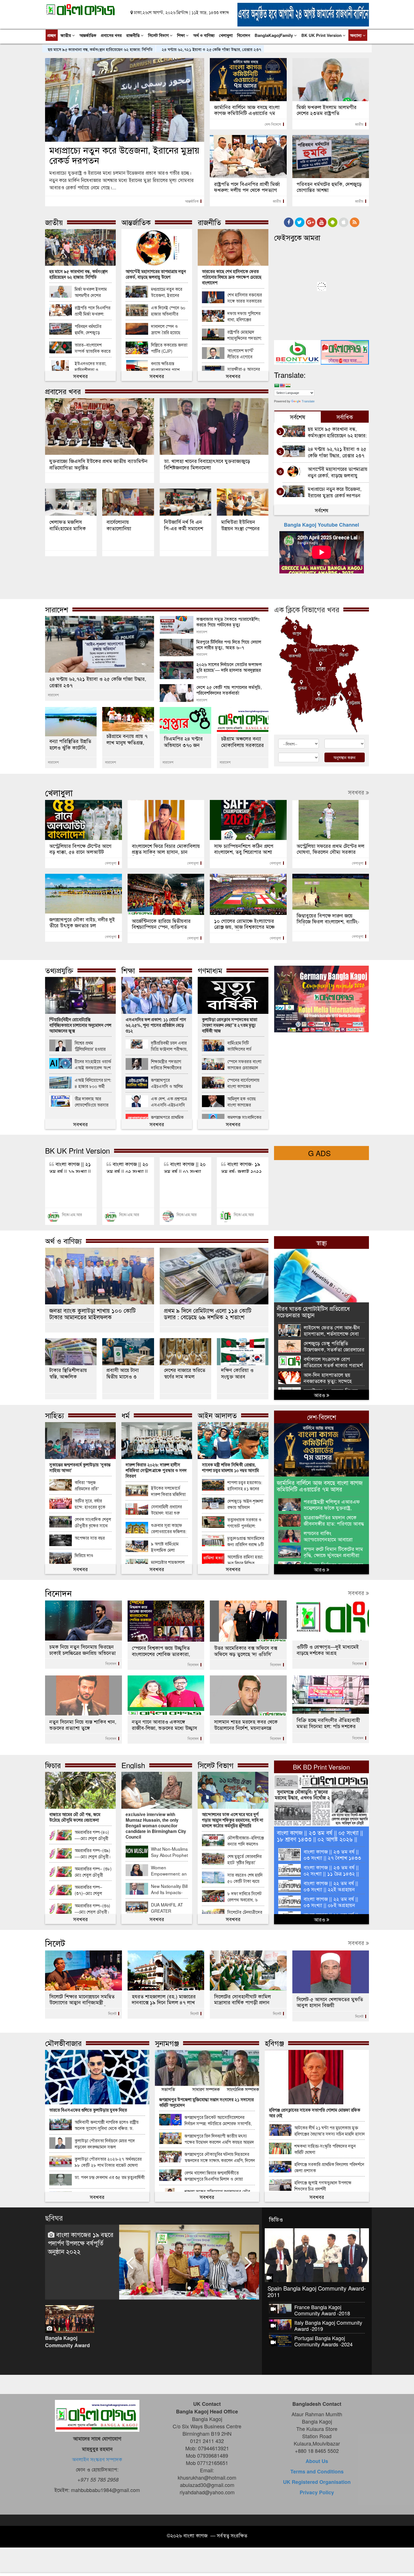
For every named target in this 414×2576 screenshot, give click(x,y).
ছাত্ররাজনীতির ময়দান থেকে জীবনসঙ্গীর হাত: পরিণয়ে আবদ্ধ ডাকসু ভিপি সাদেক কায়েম (334, 1520)
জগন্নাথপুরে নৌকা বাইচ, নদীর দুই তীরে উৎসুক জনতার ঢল (82, 922)
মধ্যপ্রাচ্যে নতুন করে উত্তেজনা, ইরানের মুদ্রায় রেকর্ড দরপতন (124, 155)
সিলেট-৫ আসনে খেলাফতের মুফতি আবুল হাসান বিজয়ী (330, 2002)
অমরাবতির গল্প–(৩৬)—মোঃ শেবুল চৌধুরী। (92, 1908)
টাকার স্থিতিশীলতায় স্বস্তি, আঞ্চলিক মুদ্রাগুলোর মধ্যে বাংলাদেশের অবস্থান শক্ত (68, 1373)
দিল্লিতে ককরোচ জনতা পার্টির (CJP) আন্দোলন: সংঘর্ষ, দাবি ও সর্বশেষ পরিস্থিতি (169, 348)
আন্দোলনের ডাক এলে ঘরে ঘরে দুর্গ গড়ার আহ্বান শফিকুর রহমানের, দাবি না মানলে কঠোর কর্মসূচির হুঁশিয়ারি (232, 1820)
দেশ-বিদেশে (273, 124)
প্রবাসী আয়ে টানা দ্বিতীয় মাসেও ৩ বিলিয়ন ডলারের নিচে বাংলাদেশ (127, 1373)
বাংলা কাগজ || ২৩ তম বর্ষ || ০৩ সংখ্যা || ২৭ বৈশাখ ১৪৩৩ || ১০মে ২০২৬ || (332, 1855)
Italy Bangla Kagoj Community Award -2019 (328, 2326)
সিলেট (55, 1943)
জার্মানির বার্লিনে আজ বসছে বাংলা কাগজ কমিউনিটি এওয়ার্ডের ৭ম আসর (247, 110)
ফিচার (53, 1765)
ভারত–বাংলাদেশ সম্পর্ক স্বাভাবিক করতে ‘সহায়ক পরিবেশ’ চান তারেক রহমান (93, 348)
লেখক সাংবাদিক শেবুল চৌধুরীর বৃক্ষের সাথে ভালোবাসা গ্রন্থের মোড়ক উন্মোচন (93, 1522)
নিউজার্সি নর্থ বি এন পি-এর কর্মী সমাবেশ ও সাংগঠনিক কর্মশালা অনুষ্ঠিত (185, 525)
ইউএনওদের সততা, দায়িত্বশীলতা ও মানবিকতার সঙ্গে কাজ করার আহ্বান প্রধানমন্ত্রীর (92, 366)
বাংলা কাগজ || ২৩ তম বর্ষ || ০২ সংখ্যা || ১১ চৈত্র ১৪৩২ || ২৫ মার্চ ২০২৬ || (331, 1870)
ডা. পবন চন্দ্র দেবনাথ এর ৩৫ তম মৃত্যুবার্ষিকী (110, 2177)
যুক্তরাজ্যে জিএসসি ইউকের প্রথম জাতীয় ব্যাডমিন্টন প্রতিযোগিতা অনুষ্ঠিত (98, 464)
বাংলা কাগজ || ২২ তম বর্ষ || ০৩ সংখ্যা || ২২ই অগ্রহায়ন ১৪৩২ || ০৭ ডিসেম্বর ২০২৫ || (332, 1886)
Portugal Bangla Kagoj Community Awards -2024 (323, 2341)
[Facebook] (289, 222)
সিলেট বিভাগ (159, 35)
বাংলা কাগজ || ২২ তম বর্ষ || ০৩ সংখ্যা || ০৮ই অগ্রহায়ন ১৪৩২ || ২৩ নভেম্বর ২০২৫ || (331, 1902)
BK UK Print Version (322, 35)
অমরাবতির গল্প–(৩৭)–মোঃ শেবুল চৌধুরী (88, 1890)
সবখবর (81, 376)
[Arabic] (277, 385)
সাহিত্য (54, 1415)
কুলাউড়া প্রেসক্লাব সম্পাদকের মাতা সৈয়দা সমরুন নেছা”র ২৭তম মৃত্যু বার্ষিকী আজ (230, 1025)
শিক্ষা (182, 35)
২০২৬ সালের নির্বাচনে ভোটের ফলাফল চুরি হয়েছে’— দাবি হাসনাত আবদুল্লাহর (229, 667)
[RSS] (355, 222)
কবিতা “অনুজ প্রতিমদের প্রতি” (87, 1485)
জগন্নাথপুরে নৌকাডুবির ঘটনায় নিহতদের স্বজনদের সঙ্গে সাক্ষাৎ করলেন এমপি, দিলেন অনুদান (220, 2157)
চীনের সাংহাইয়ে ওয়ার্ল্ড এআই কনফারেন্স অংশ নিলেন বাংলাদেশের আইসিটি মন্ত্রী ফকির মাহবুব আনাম (93, 1064)
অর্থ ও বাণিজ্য (204, 35)
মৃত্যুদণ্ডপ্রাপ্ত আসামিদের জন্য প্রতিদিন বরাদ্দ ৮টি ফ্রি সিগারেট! (246, 1541)
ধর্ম (125, 1415)
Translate (308, 401)
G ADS (319, 1153)
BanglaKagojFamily (274, 35)
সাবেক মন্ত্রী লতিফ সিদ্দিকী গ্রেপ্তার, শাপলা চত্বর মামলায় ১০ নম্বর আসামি (230, 1467)
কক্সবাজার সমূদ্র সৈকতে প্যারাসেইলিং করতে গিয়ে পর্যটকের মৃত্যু (228, 622)
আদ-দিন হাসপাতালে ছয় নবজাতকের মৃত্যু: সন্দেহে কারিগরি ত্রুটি (328, 1378)
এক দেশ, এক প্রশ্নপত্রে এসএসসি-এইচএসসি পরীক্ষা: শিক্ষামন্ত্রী (169, 1102)
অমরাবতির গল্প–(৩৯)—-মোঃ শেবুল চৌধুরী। (93, 1853)
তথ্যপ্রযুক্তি (59, 970)
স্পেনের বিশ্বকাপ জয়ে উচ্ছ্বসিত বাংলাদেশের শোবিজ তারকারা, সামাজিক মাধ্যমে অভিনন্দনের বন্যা (165, 1651)
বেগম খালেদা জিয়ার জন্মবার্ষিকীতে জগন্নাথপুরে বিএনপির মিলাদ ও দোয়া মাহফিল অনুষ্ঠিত (214, 2176)
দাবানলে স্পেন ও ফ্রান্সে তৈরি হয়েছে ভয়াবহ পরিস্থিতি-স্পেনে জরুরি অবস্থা (169, 329)
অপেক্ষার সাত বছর (90, 1538)
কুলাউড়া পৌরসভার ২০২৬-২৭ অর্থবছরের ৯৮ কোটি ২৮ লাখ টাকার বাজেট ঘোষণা (108, 2162)
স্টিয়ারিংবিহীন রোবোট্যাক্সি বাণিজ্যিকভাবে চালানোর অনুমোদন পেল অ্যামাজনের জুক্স (80, 1025)
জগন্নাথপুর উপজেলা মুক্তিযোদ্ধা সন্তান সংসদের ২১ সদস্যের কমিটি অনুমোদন (206, 2102)
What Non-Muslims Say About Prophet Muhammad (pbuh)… (169, 1852)
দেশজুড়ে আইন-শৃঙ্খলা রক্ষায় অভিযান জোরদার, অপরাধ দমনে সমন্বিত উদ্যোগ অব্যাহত (245, 1504)
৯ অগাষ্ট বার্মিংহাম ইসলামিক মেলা (165, 1547)
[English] (282, 385)
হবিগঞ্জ (274, 2043)
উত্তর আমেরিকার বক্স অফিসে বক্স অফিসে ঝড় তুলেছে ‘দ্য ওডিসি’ (246, 1651)
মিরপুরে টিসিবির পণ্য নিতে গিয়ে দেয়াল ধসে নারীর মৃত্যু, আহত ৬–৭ (229, 644)
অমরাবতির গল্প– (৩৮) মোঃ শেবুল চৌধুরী (93, 1872)
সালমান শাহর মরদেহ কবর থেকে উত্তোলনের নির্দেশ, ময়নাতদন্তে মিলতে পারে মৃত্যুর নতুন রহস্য (246, 1725)
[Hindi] (288, 385)
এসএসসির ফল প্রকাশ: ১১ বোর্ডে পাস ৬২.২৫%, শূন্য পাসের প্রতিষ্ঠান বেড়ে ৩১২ (156, 1025)
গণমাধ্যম (210, 970)
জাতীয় (359, 124)
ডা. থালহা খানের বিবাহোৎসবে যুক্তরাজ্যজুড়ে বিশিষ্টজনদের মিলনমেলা (207, 464)
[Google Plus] (311, 222)
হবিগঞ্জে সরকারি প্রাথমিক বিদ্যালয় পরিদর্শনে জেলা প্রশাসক (329, 2167)
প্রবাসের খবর (111, 35)
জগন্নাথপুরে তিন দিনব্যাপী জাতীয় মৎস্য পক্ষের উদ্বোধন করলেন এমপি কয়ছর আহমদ (219, 2139)
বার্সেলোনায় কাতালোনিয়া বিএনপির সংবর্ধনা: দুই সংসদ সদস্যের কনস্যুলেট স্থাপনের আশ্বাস (128, 525)
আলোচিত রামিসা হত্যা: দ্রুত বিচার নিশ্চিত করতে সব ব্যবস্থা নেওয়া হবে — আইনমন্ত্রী (245, 1560)
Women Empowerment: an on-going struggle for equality (169, 1871)
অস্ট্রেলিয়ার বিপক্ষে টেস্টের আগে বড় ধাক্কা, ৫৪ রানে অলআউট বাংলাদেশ (80, 849)
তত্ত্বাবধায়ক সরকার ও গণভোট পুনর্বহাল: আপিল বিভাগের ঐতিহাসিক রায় (244, 1523)
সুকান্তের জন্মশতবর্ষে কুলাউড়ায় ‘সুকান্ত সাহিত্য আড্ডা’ (80, 1467)
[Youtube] (322, 222)
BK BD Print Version (321, 1767)
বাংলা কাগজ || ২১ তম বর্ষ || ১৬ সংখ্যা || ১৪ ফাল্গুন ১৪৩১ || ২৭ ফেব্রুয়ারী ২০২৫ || (70, 1166)
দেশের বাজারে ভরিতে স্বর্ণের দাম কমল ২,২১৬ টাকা (185, 1373)
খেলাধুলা (226, 35)
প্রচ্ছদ (52, 35)
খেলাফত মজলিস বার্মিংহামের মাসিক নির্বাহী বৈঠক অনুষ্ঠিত (69, 525)
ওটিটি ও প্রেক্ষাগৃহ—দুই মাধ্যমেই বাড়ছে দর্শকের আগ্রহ (328, 1650)
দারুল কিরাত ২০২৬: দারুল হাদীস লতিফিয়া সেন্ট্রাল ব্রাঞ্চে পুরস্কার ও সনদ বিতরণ (156, 1470)
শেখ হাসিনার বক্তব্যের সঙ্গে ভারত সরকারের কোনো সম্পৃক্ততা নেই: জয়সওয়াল (245, 298)
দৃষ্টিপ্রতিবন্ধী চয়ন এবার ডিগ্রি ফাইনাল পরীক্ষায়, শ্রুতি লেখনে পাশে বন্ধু (169, 1046)
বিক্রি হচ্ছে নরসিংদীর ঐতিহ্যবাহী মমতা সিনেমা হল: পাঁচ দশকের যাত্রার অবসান (328, 1723)
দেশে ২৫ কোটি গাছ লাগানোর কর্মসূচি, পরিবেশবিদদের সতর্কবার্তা (229, 690)
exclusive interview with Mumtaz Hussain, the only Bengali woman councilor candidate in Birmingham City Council (156, 1826)
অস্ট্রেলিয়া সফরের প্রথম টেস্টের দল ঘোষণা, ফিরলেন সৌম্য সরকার (330, 849)
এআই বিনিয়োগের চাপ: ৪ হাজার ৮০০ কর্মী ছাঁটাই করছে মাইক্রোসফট (93, 1083)
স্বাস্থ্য (322, 1242)
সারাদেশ (57, 609)
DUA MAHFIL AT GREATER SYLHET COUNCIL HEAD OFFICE (169, 1908)
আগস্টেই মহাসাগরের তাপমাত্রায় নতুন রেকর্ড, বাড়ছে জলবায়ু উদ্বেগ (156, 274)
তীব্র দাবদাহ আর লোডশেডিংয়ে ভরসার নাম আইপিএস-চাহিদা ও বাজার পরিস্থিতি (92, 1102)
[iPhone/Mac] (344, 222)
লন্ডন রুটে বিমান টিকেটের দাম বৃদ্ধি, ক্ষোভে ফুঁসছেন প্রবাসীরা (333, 1552)
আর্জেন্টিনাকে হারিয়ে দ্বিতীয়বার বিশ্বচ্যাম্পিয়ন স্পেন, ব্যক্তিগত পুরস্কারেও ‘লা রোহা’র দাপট (161, 924)
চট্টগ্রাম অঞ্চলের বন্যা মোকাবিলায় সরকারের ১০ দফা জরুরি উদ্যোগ (243, 741)
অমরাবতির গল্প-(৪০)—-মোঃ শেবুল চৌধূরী (92, 1835)
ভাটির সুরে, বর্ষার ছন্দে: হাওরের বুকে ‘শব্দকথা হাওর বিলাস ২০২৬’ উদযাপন (91, 1504)
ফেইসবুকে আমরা (297, 237)
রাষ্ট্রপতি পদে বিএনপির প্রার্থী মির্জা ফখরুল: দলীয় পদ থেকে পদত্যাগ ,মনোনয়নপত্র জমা (247, 187)
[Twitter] (300, 222)
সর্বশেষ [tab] (298, 417)
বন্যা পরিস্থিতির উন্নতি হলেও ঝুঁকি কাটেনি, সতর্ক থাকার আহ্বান (70, 744)
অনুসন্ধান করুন (344, 757)
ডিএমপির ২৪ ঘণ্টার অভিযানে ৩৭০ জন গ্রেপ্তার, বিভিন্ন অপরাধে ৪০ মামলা (183, 741)
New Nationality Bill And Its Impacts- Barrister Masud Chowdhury (169, 1889)
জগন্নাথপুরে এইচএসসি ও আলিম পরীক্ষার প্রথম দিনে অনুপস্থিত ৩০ (167, 1083)
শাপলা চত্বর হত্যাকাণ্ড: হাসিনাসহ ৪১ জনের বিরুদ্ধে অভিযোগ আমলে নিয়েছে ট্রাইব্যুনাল (245, 1485)
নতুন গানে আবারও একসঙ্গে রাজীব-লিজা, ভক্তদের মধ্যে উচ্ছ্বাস (164, 1724)
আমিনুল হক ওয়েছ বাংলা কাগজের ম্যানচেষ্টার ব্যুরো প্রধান (245, 1102)
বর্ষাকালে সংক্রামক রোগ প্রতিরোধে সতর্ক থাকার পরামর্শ (333, 1362)
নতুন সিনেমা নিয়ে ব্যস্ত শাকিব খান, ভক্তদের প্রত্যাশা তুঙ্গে (83, 1724)
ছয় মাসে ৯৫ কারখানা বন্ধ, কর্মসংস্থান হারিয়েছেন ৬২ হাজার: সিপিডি (100, 49)
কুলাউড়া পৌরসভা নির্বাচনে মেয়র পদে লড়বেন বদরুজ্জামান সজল (105, 2143)
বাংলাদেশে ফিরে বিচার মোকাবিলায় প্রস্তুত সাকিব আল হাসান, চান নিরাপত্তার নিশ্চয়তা (166, 849)
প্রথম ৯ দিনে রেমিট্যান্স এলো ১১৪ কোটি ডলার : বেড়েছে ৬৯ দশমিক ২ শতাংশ (208, 1314)
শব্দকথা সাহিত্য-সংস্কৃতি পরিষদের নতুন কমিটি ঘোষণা (325, 2149)
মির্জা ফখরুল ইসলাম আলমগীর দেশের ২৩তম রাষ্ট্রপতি (327, 110)
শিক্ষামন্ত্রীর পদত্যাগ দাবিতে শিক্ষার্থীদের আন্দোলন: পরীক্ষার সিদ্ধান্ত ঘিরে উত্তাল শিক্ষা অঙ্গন (166, 1064)
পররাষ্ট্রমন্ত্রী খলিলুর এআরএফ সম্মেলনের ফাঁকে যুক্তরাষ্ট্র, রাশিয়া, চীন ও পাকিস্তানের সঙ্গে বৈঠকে (334, 1505)
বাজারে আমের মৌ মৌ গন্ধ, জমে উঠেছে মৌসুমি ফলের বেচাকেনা (75, 1817)
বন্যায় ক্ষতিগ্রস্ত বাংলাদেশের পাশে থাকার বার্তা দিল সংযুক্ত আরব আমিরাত (168, 366)
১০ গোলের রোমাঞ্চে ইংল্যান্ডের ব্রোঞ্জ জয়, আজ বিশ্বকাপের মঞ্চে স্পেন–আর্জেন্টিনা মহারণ (244, 924)
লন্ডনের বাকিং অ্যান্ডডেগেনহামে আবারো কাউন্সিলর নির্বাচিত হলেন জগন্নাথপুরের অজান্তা (328, 1536)
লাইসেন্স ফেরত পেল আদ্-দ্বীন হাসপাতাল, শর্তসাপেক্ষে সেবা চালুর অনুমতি (332, 1330)
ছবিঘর (54, 2217)
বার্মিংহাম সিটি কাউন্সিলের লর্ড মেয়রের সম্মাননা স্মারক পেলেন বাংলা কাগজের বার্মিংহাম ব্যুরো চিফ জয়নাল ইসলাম (246, 1046)
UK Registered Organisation (317, 2482)
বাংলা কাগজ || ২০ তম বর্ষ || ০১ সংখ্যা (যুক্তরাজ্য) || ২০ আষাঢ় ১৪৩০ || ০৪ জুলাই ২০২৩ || (185, 1166)
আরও (320, 1395)
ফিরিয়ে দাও (84, 1555)
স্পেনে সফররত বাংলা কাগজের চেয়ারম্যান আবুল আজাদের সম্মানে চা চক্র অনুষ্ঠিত (246, 1064)
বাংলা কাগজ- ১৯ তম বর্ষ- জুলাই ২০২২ (241, 1166)
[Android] (333, 222)
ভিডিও (276, 2219)
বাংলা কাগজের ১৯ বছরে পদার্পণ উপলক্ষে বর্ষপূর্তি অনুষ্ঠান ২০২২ (81, 2243)
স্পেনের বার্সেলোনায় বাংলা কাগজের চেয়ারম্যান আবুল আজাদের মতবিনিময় (243, 1083)
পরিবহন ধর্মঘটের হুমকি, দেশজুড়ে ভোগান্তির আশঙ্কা (329, 187)
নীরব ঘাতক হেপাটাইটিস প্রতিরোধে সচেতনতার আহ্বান (313, 1311)
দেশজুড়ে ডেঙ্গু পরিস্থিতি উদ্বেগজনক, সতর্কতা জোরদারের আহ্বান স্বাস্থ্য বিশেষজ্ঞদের (334, 1346)
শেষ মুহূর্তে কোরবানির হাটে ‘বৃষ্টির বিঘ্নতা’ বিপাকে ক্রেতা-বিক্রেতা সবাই (245, 1859)
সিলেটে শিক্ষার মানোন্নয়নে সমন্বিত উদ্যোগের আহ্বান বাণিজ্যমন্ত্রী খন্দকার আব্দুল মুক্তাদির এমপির (82, 2000)
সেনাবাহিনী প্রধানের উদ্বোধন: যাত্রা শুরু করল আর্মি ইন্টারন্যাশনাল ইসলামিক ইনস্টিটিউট (168, 1510)
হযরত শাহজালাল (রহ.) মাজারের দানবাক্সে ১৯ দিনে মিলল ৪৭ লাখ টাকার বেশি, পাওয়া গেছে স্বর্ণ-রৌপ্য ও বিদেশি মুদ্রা (166, 2000)
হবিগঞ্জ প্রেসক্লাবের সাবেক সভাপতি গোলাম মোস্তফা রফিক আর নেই (315, 2113)
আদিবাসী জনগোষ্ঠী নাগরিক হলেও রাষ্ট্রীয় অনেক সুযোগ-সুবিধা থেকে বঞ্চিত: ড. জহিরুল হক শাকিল (107, 2125)
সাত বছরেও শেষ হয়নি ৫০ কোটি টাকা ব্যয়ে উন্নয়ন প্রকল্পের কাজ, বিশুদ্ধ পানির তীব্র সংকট (245, 1878)
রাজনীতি (133, 35)
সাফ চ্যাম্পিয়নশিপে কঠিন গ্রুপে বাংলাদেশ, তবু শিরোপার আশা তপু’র (244, 849)
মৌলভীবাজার (63, 2043)
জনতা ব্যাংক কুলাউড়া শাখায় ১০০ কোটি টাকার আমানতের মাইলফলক (93, 1314)
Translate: (290, 375)
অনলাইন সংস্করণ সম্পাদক (97, 2459)
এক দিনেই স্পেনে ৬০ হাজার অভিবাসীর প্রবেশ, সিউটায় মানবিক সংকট (169, 311)
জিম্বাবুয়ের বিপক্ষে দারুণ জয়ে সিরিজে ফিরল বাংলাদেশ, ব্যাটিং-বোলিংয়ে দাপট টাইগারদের (328, 919)
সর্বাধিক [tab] (345, 417)
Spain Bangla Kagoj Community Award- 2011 (317, 2291)
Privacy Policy (317, 2492)
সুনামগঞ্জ (167, 2043)
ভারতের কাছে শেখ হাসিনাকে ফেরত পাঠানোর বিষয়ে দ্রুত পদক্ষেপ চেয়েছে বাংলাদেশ (232, 277)
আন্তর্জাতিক (88, 35)
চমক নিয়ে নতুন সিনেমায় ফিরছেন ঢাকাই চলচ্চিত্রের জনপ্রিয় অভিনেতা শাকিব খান (83, 1650)
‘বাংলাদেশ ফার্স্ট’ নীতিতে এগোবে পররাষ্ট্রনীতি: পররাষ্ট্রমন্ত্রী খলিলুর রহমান (246, 353)
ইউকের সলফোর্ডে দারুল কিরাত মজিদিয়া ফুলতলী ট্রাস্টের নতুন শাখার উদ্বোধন (168, 1491)
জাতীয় (66, 35)
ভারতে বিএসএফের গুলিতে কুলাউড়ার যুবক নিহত (88, 2110)
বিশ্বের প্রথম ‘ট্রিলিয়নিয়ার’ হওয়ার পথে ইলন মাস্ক (90, 1046)
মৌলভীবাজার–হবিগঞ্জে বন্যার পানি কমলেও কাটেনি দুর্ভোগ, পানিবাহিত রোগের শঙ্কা (246, 1841)
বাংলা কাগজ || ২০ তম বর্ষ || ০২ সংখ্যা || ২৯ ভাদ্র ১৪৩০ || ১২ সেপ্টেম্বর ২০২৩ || (127, 1166)
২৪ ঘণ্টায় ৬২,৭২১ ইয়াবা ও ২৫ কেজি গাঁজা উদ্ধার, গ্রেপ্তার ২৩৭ (211, 49)
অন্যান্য (356, 35)
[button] (130, 2275)
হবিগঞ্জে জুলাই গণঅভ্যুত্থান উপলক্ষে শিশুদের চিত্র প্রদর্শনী (323, 2185)
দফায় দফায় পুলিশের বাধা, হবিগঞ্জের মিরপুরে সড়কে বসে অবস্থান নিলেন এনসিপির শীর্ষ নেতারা (244, 316)
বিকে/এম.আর (72, 1214)
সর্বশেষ (322, 510)
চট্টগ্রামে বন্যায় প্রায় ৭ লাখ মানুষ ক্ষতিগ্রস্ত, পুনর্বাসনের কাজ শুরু (127, 739)
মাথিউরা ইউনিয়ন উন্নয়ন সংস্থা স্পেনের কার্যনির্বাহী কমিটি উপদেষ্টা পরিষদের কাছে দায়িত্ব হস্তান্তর (240, 525)
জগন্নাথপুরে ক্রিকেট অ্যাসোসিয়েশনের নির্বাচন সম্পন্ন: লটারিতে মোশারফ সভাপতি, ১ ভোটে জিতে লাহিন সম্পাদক (218, 2120)
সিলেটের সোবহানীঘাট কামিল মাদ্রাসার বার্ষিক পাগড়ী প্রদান (242, 1999)
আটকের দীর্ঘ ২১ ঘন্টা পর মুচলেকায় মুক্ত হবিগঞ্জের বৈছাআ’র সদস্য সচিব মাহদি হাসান (330, 2131)
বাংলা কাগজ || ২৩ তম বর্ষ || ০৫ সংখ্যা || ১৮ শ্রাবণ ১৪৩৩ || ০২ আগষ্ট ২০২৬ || (320, 1835)
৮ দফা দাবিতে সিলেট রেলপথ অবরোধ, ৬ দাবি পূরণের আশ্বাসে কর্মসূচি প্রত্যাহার (244, 1896)
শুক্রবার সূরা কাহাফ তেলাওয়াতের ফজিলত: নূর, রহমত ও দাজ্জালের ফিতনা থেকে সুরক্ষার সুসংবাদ (169, 1528)
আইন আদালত (217, 1415)
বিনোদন (244, 35)
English (133, 1765)
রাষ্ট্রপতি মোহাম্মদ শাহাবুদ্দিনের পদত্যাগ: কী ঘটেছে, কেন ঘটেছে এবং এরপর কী (245, 335)
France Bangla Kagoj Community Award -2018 (322, 2310)
